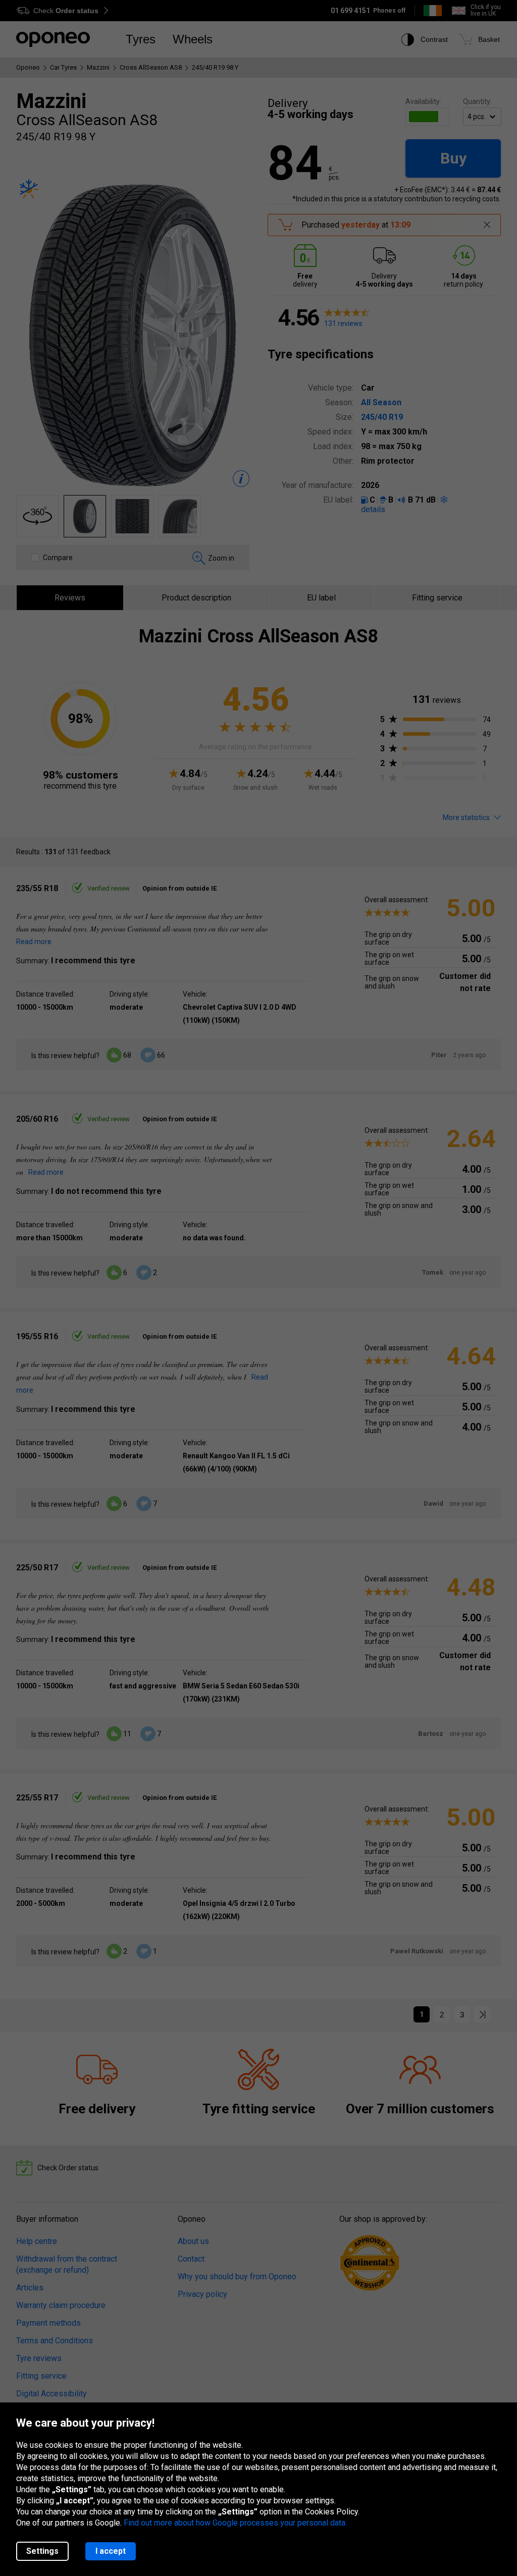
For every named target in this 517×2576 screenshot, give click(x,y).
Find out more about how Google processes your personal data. (235, 2523)
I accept (111, 2551)
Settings (42, 2551)
